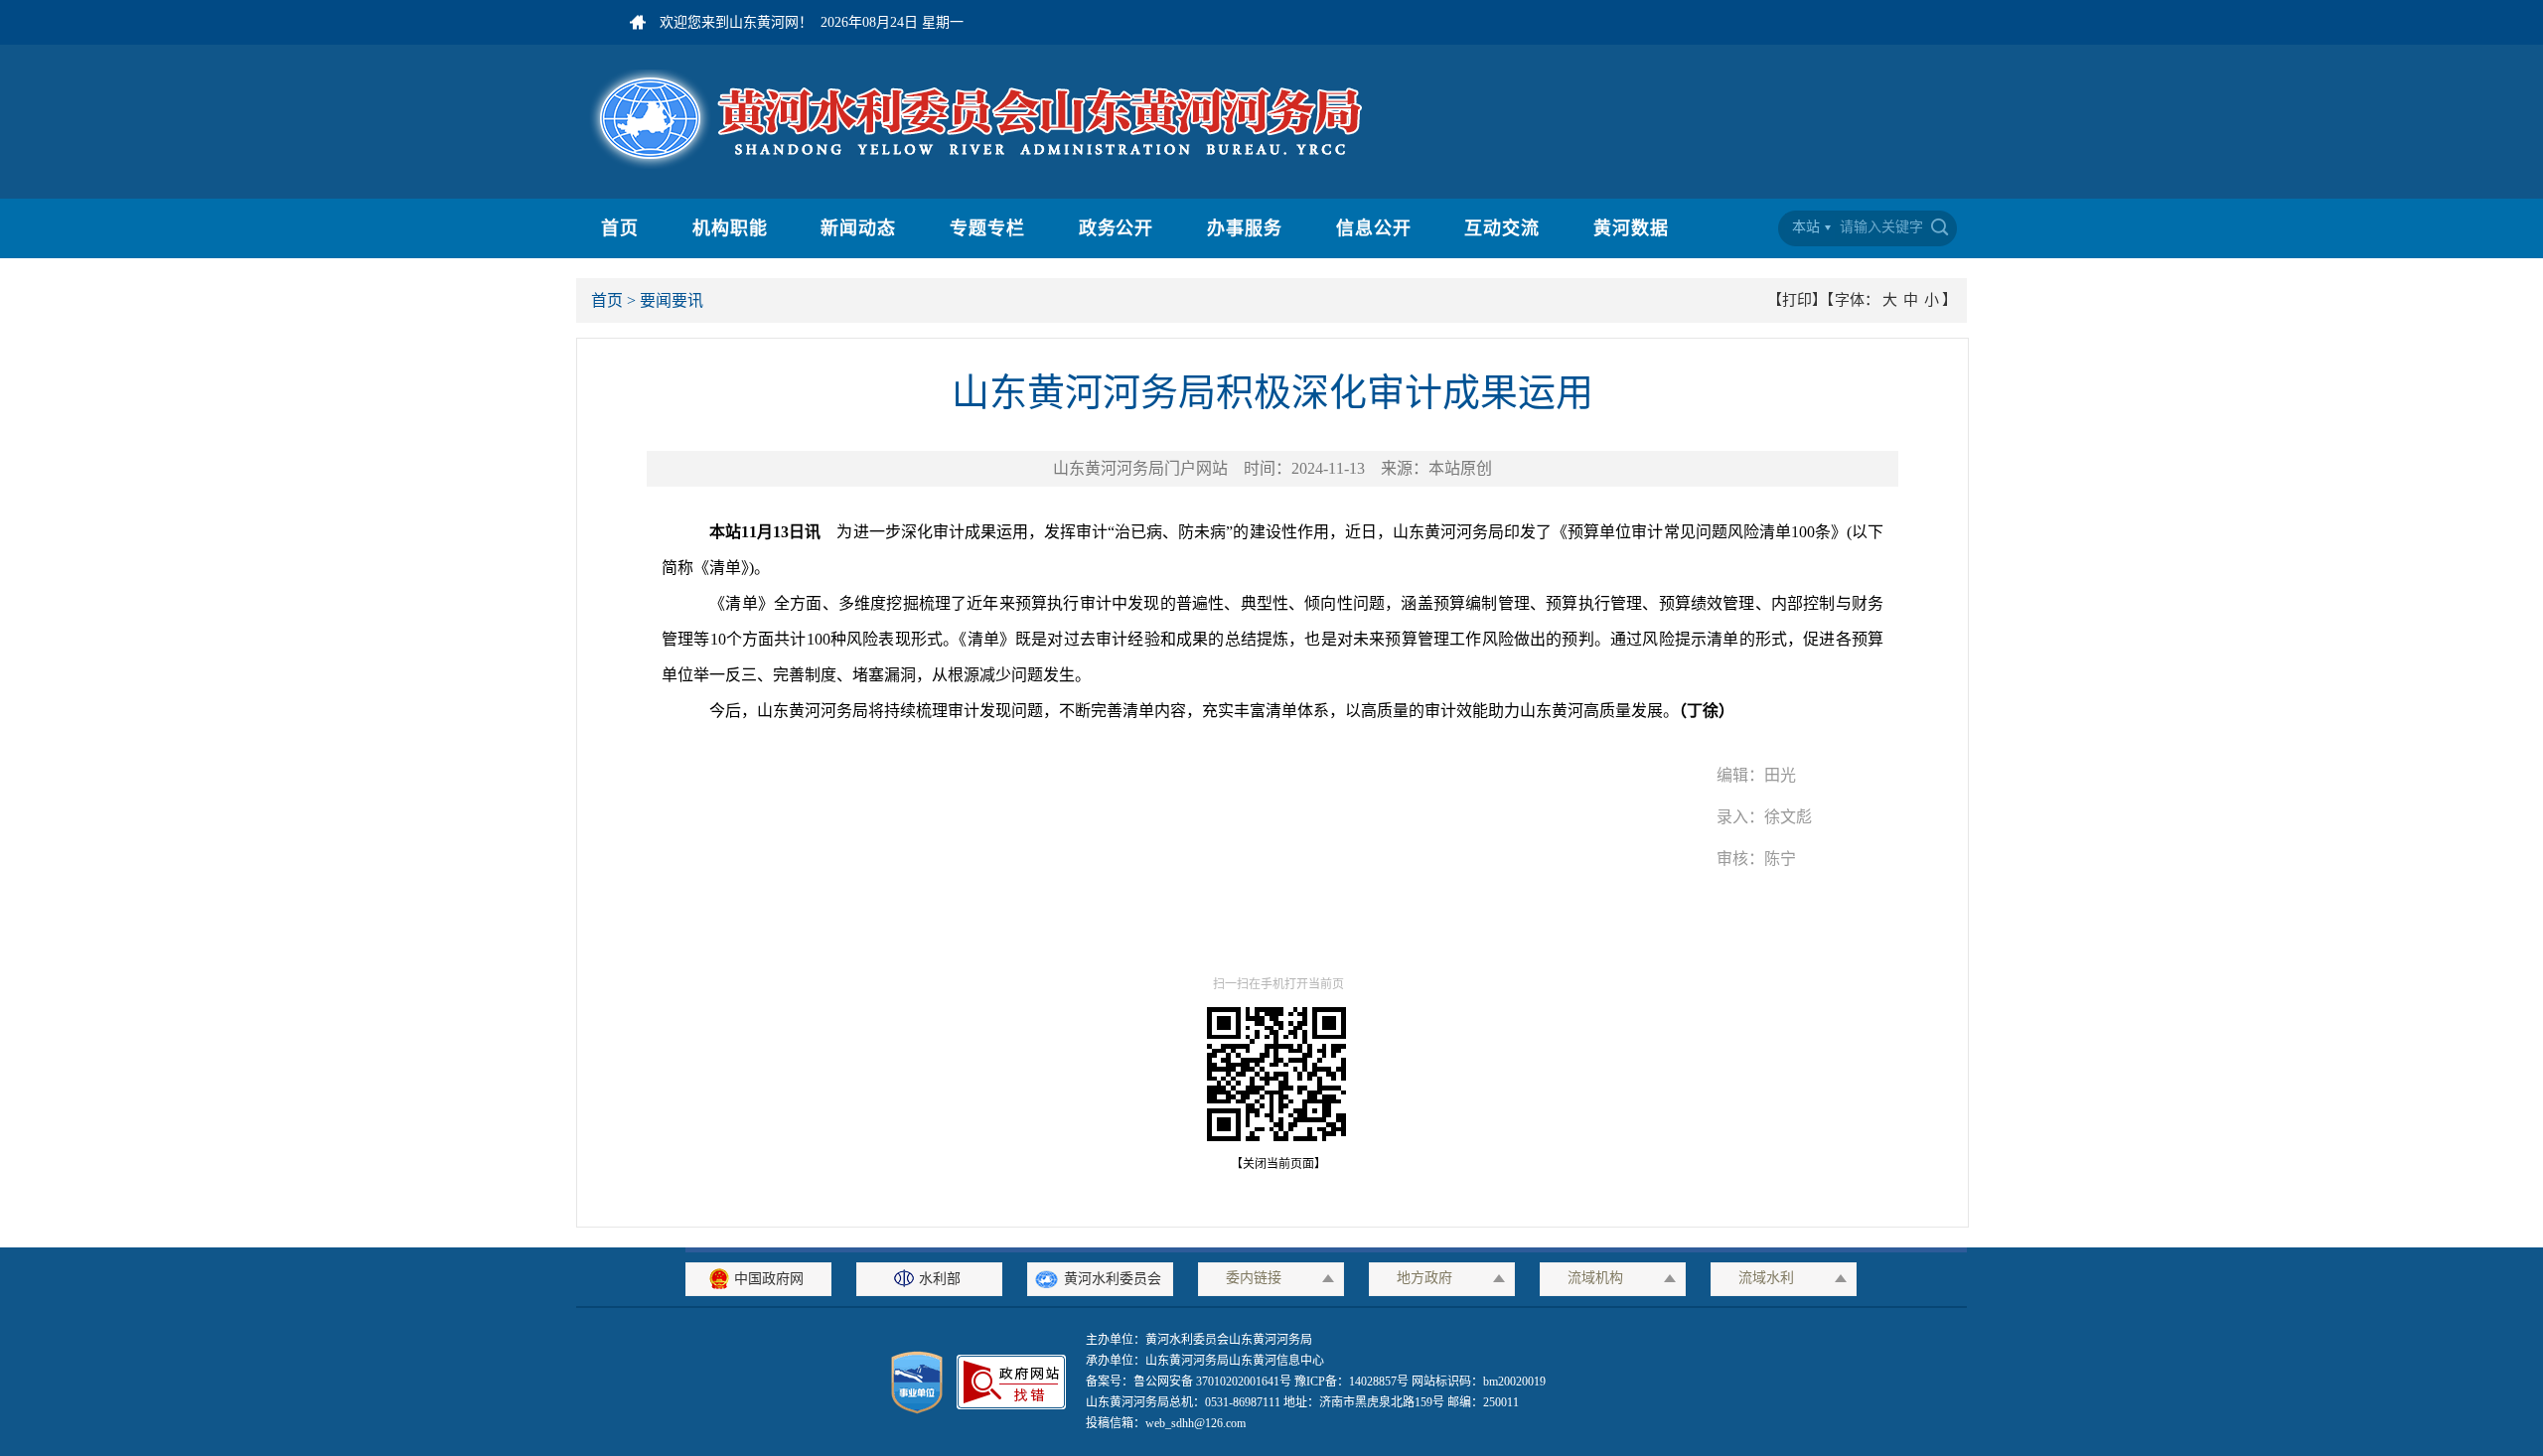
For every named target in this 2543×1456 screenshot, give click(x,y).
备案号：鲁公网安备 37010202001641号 (1190, 1382)
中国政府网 (769, 1279)
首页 (620, 228)
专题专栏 (987, 228)
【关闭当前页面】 (1272, 1164)
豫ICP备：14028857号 (1351, 1382)
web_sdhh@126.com (1196, 1423)
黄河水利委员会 (1113, 1279)
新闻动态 (858, 228)
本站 (1806, 227)
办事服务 (1245, 228)
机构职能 (730, 228)
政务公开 (1117, 228)
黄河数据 (1631, 228)
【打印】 (1797, 300)
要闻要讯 (672, 300)
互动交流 (1502, 228)
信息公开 (1374, 228)
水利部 (940, 1279)
